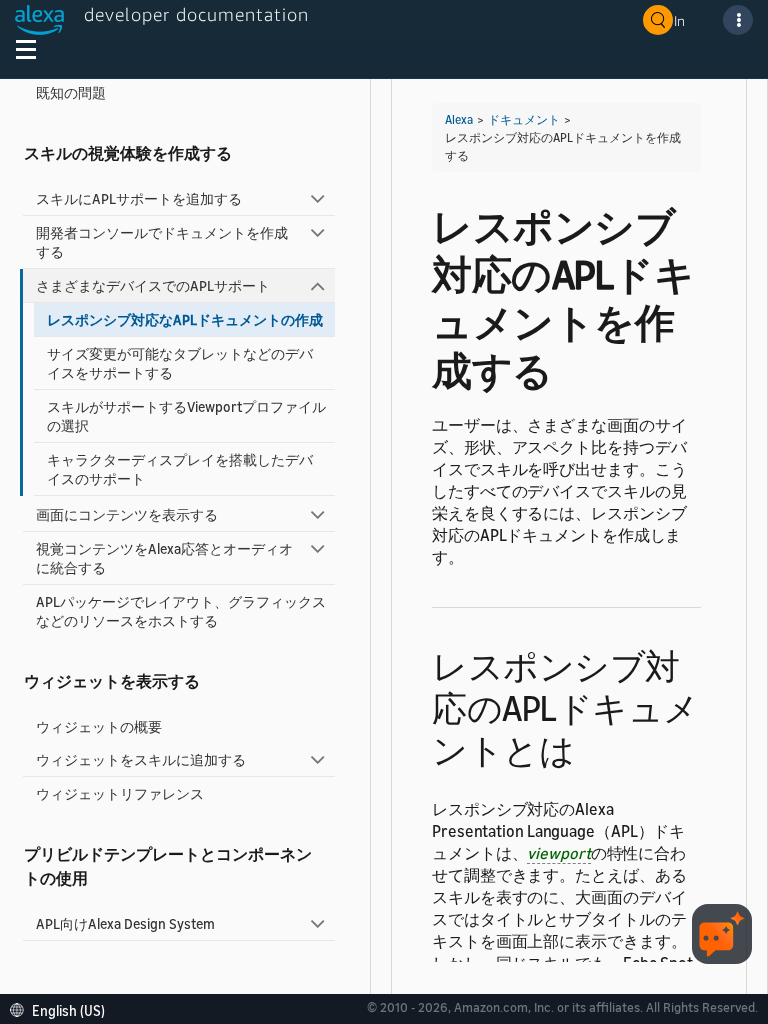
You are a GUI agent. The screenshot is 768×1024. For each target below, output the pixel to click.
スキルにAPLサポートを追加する (139, 198)
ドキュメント (524, 119)
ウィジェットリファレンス (120, 793)
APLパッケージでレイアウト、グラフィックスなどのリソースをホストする (181, 611)
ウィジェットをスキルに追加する (141, 759)
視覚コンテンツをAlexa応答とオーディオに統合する (164, 558)
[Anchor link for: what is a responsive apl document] (591, 747)
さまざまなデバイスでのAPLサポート (153, 285)
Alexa (459, 119)
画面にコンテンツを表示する (127, 514)
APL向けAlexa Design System (125, 923)
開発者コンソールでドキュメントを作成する (162, 242)
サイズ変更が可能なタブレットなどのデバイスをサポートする (180, 363)
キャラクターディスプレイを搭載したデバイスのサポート (180, 469)
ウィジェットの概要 (99, 726)
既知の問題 (71, 92)
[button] (62, 1008)
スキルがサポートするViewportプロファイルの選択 (186, 416)
